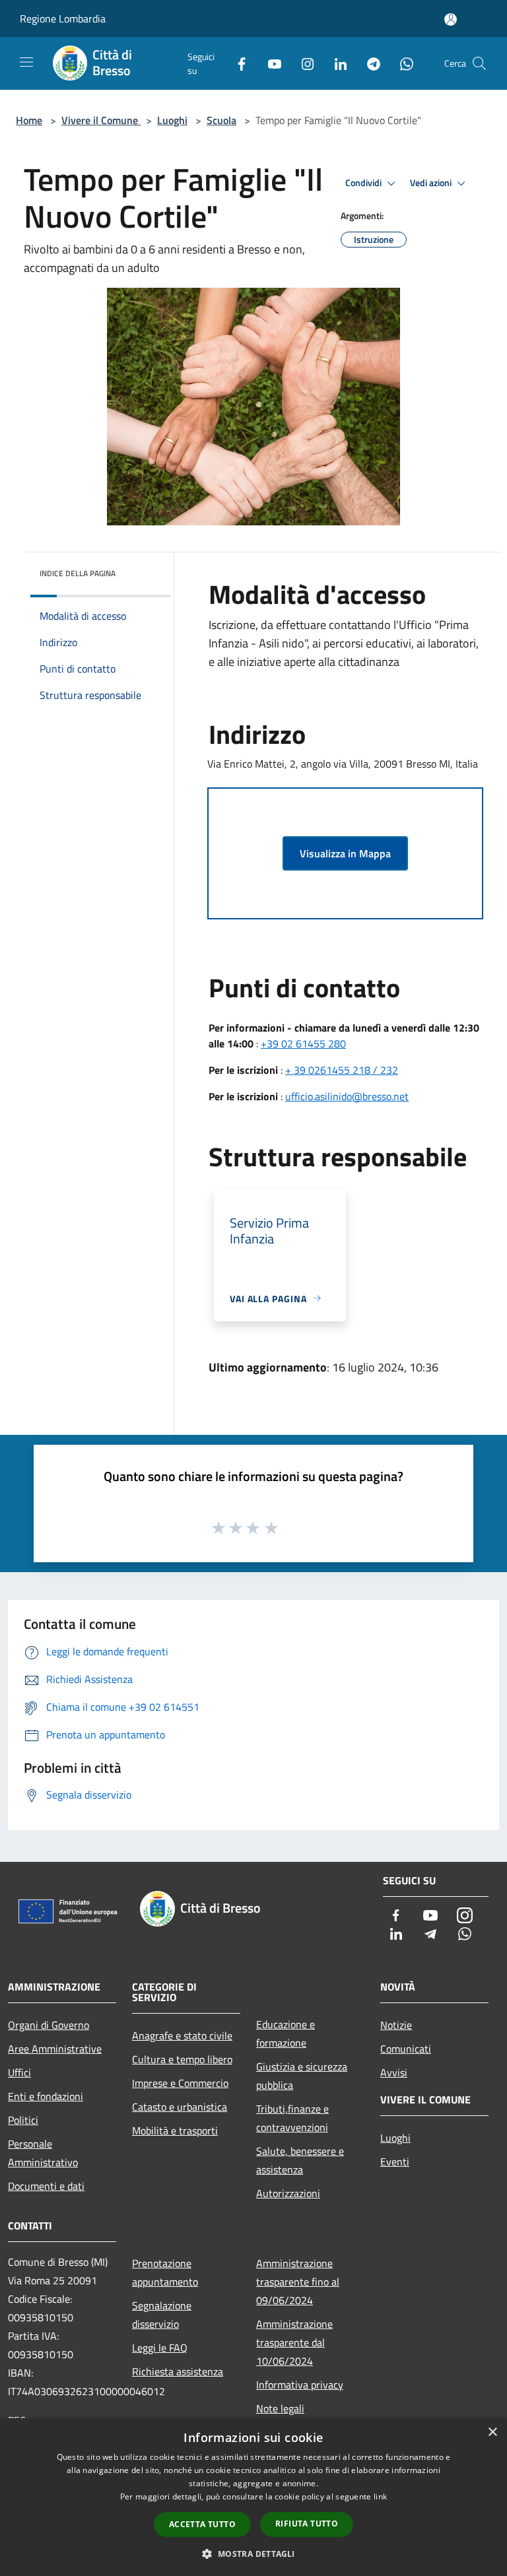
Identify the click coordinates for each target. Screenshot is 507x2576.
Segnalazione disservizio (162, 2315)
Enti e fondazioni (46, 2096)
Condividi (364, 183)
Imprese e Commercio (180, 2083)
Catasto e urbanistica (180, 2107)
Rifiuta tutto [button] (307, 2524)
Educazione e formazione (286, 2033)
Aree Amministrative (55, 2049)
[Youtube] (269, 63)
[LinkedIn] (335, 63)
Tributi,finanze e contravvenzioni (292, 2118)
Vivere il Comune (101, 120)
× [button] (492, 2432)
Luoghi (172, 120)
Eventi (395, 2162)
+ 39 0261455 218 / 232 (342, 1070)
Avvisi (394, 2072)
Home (29, 120)
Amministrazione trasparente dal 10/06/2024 (294, 2342)
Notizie (396, 2025)
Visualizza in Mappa (345, 853)
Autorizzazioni (288, 2193)
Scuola (221, 120)
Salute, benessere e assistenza (300, 2160)
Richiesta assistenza (178, 2371)
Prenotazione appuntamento (165, 2272)
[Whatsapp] (401, 63)
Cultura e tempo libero (182, 2059)
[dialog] (253, 2497)
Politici (23, 2120)
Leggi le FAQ (160, 2348)
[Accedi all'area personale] (451, 19)
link (380, 2496)
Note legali (280, 2408)
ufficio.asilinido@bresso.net (347, 1096)
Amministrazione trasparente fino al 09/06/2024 (298, 2282)
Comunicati (406, 2049)
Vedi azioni (432, 183)
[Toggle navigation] (26, 62)
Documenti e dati (46, 2186)
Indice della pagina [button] (78, 573)
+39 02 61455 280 (303, 1043)
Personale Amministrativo (43, 2153)
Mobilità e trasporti (175, 2130)
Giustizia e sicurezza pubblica (302, 2076)
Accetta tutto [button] (202, 2524)
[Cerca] (479, 63)
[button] (253, 2554)
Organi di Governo (49, 2025)
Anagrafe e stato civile (182, 2035)
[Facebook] (236, 63)
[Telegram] (368, 63)
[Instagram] (302, 63)
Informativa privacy (300, 2385)
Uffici (19, 2072)
